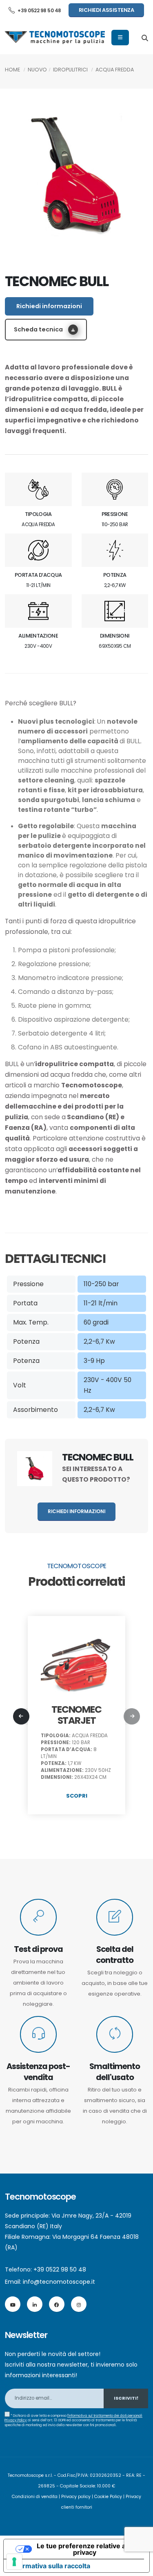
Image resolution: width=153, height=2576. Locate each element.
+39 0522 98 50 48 (39, 11)
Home (12, 70)
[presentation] (21, 1716)
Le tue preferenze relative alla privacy (85, 2549)
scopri (77, 1796)
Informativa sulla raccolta (50, 2566)
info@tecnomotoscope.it (59, 2282)
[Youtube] (13, 2304)
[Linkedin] (35, 2304)
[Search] (145, 38)
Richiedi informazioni (49, 306)
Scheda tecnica (39, 329)
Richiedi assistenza (106, 10)
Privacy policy (76, 2497)
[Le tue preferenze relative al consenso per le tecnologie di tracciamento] (14, 2562)
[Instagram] (79, 2304)
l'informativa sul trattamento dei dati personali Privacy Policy (73, 2418)
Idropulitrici (70, 70)
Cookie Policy (108, 2497)
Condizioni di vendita (35, 2497)
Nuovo (37, 70)
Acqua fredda (115, 70)
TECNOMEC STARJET (76, 1715)
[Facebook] (57, 2304)
